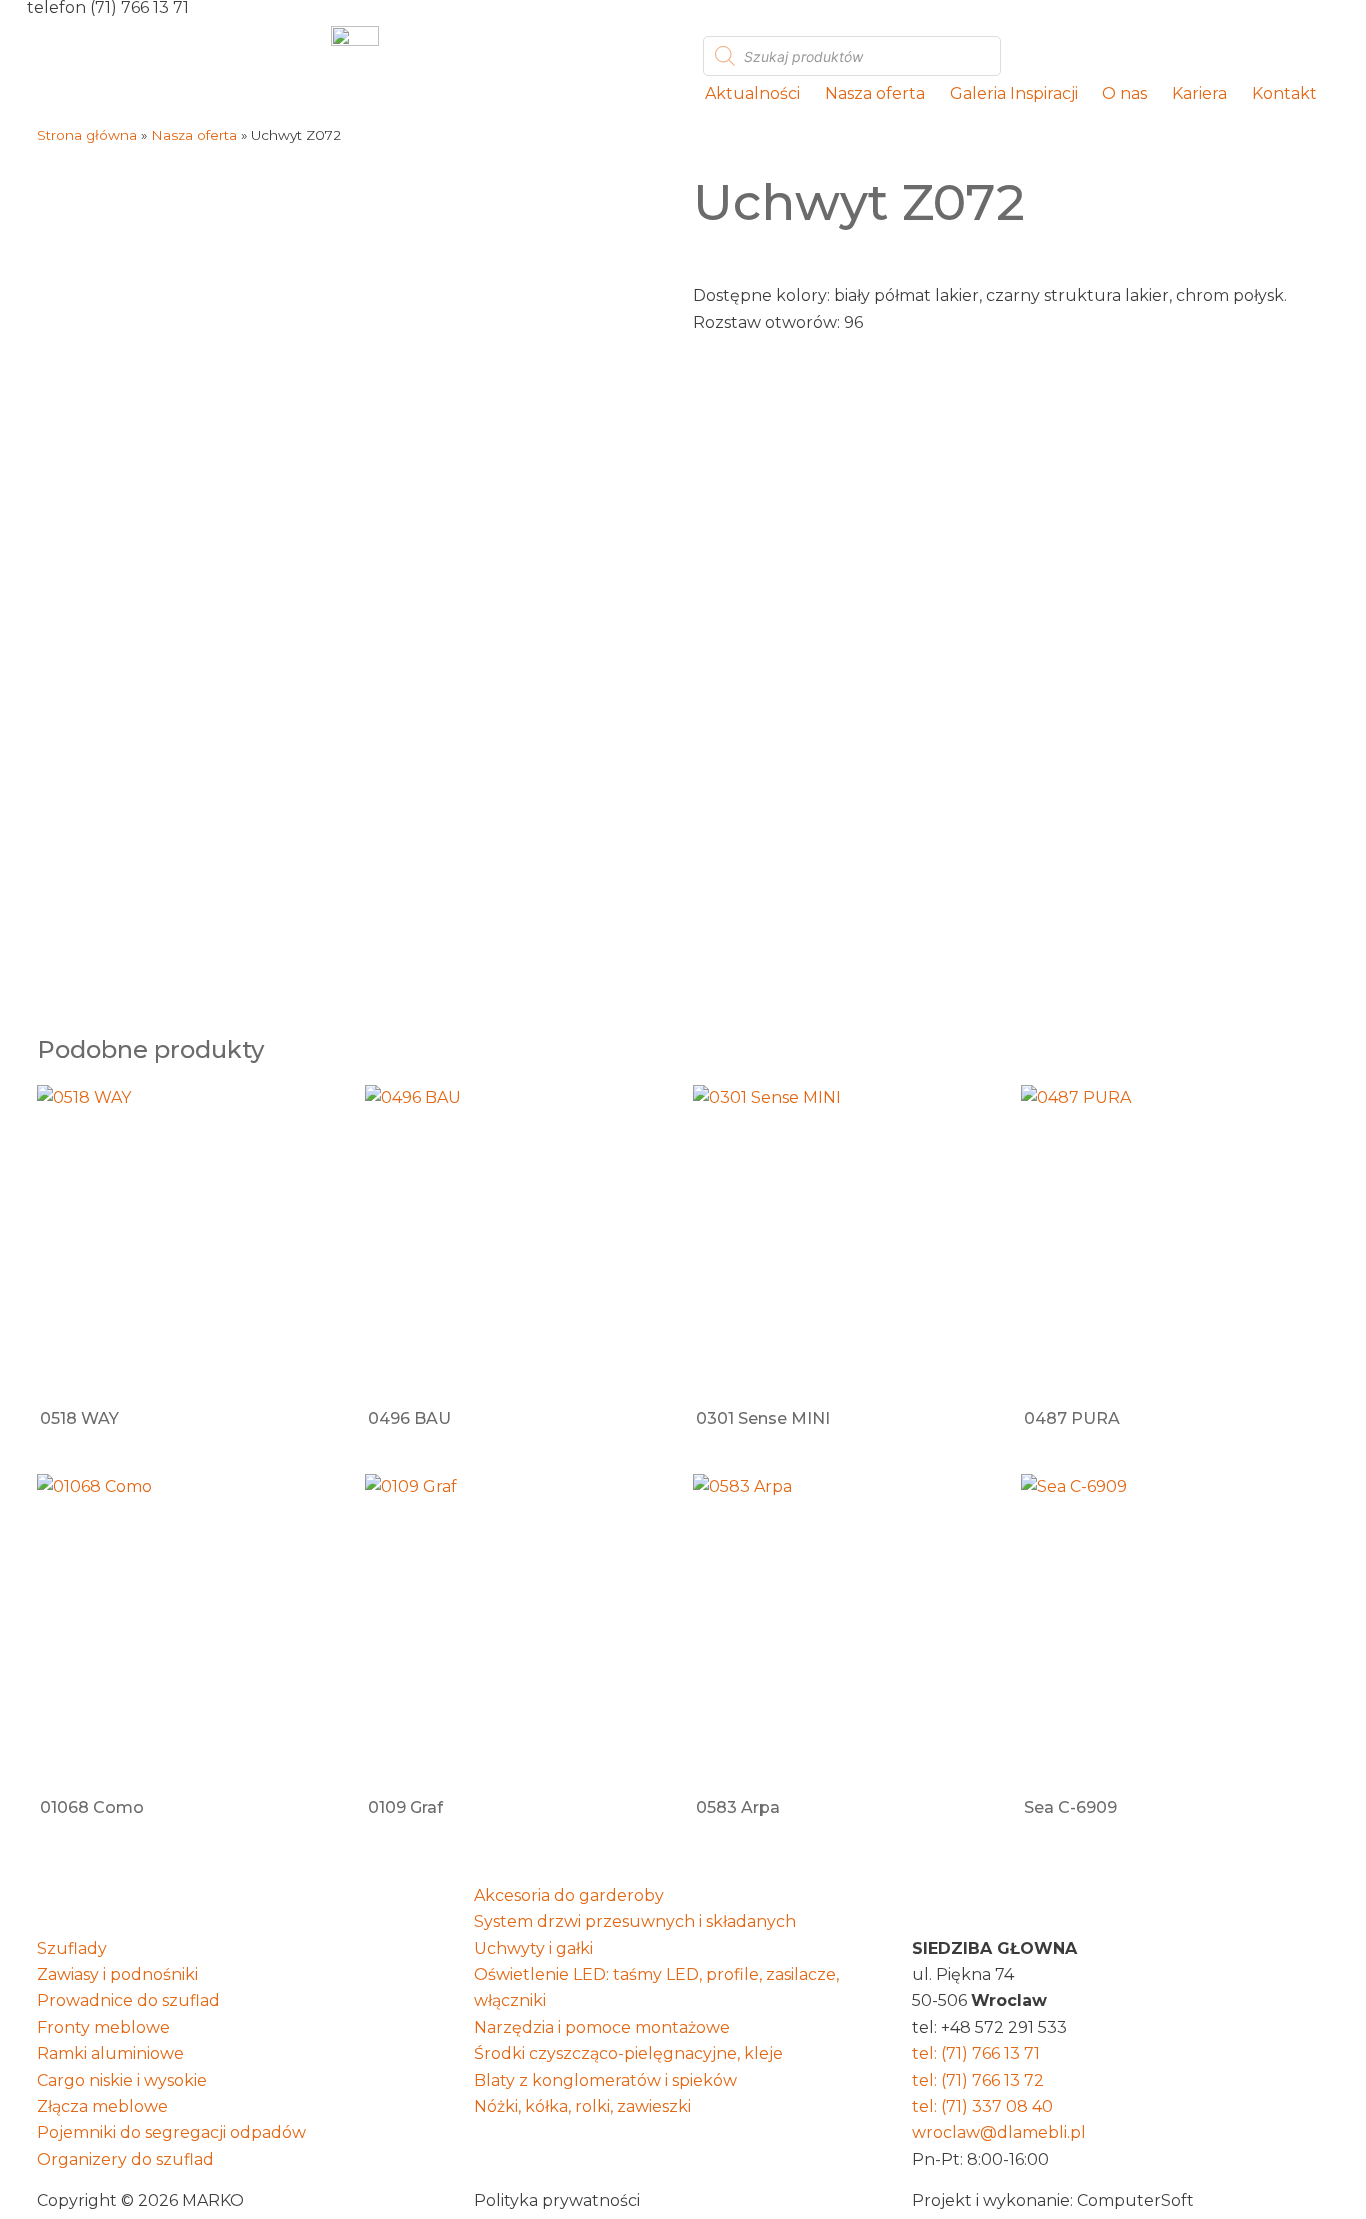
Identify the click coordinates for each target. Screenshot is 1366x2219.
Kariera (1199, 94)
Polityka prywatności (557, 2200)
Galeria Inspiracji (1014, 94)
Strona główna (87, 135)
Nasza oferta (875, 94)
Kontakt (1284, 94)
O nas (1124, 94)
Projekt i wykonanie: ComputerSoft (1053, 2200)
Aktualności (752, 94)
